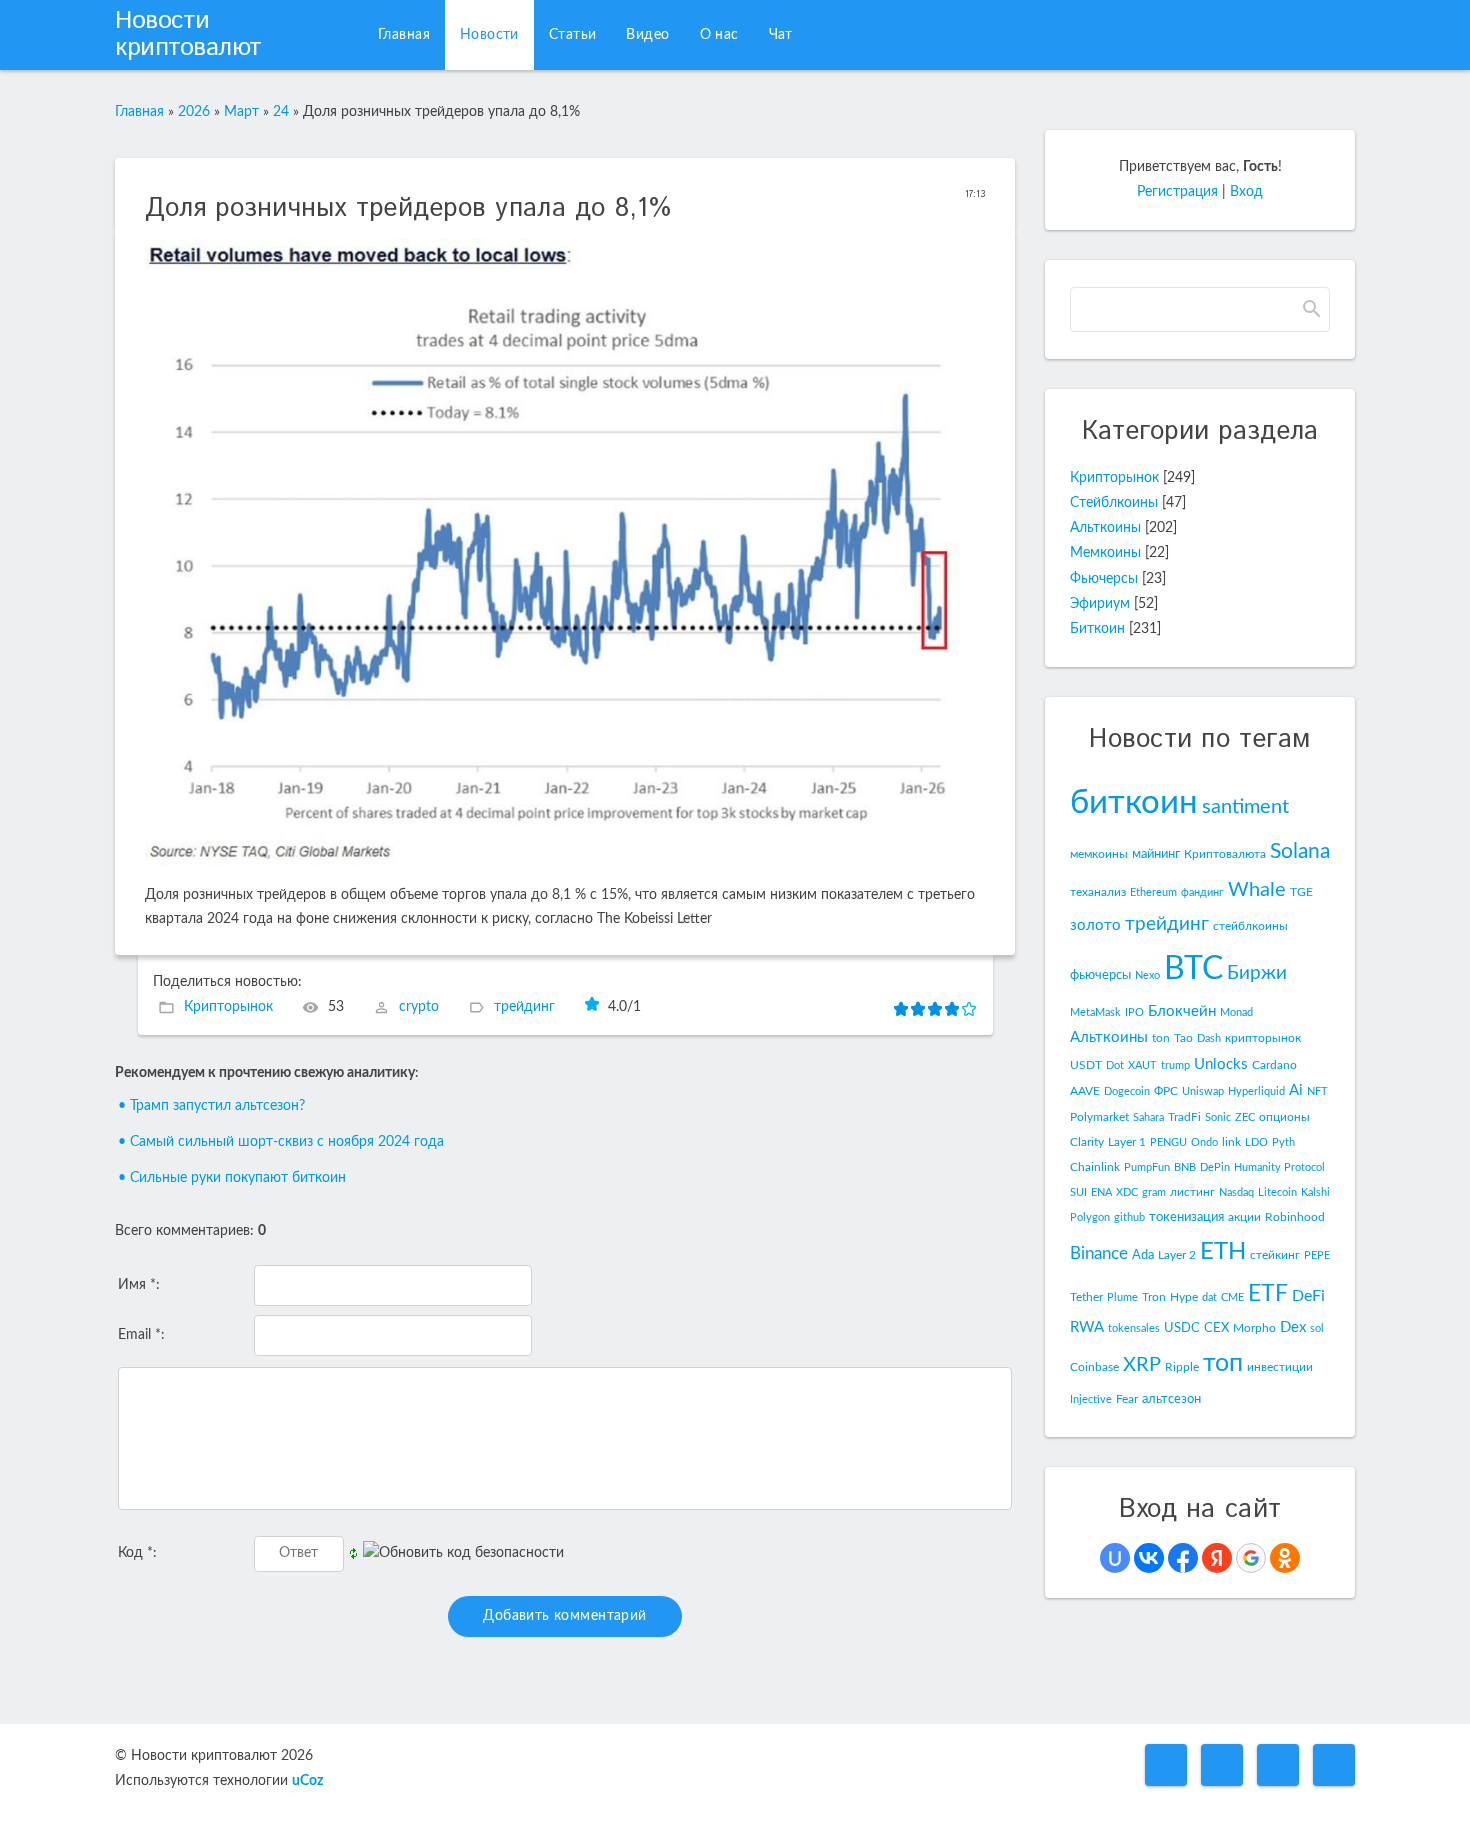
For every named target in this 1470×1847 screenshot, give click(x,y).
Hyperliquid (1256, 1091)
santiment (1245, 807)
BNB (1185, 1167)
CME (1232, 1297)
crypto (419, 1007)
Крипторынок (228, 1007)
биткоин (1134, 802)
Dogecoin (1127, 1091)
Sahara (1148, 1117)
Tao (1183, 1038)
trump (1175, 1065)
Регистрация (1177, 192)
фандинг (1202, 892)
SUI (1078, 1192)
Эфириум (1100, 604)
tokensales (1134, 1328)
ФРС (1166, 1091)
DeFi (1308, 1296)
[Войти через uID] (1115, 1558)
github (1129, 1217)
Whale (1257, 890)
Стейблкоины (1114, 503)
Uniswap (1203, 1091)
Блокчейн (1182, 1011)
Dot (1115, 1065)
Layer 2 (1177, 1255)
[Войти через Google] (1251, 1558)
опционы (1284, 1117)
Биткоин (1097, 629)
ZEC (1245, 1117)
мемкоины (1099, 854)
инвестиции (1280, 1367)
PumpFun (1147, 1167)
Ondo (1204, 1142)
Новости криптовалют (188, 34)
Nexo (1147, 975)
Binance (1099, 1253)
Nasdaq (1236, 1192)
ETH (1223, 1252)
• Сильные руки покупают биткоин (232, 1178)
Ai (1296, 1090)
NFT (1317, 1091)
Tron (1154, 1297)
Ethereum (1153, 892)
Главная (139, 112)
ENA (1101, 1192)
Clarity (1087, 1142)
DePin (1215, 1167)
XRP (1142, 1365)
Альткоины (1105, 528)
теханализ (1098, 892)
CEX (1216, 1328)
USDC (1182, 1328)
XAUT (1142, 1065)
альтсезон (1171, 1399)
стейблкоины (1250, 926)
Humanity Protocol (1279, 1167)
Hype (1184, 1297)
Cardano (1274, 1065)
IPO (1134, 1012)
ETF (1268, 1294)
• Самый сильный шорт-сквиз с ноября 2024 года (281, 1142)
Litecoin (1277, 1192)
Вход (1246, 192)
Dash (1209, 1038)
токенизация (1186, 1217)
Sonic (1218, 1117)
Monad (1236, 1012)
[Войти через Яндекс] (1217, 1558)
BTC (1193, 969)
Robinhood (1295, 1217)
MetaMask (1095, 1012)
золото (1095, 925)
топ (1223, 1363)
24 (281, 112)
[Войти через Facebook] (1183, 1558)
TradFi (1184, 1117)
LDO (1256, 1142)
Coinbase (1094, 1367)
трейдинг (524, 1007)
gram (1154, 1192)
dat (1209, 1297)
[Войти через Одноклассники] (1285, 1558)
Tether (1086, 1297)
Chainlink (1095, 1167)
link (1231, 1142)
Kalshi (1315, 1192)
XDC (1127, 1192)
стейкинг (1275, 1255)
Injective (1091, 1399)
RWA (1087, 1327)
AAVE (1085, 1091)
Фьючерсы (1104, 579)
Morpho (1254, 1328)
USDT (1086, 1065)
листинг (1192, 1192)
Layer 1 (1127, 1142)
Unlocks (1221, 1064)
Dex (1293, 1327)
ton (1161, 1038)
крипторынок (1263, 1038)
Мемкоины (1105, 553)
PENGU (1168, 1142)
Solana (1300, 851)
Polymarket (1099, 1117)
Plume (1122, 1297)
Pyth (1283, 1142)
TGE (1301, 892)
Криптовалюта (1225, 854)
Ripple (1182, 1367)
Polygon (1090, 1217)
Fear (1127, 1399)
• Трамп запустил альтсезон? (211, 1106)
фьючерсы (1100, 975)
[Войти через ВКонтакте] (1149, 1558)
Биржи (1257, 973)
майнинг (1156, 854)
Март (241, 112)
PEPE (1317, 1255)
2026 (194, 112)
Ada (1143, 1255)
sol (1317, 1328)
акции (1244, 1217)
